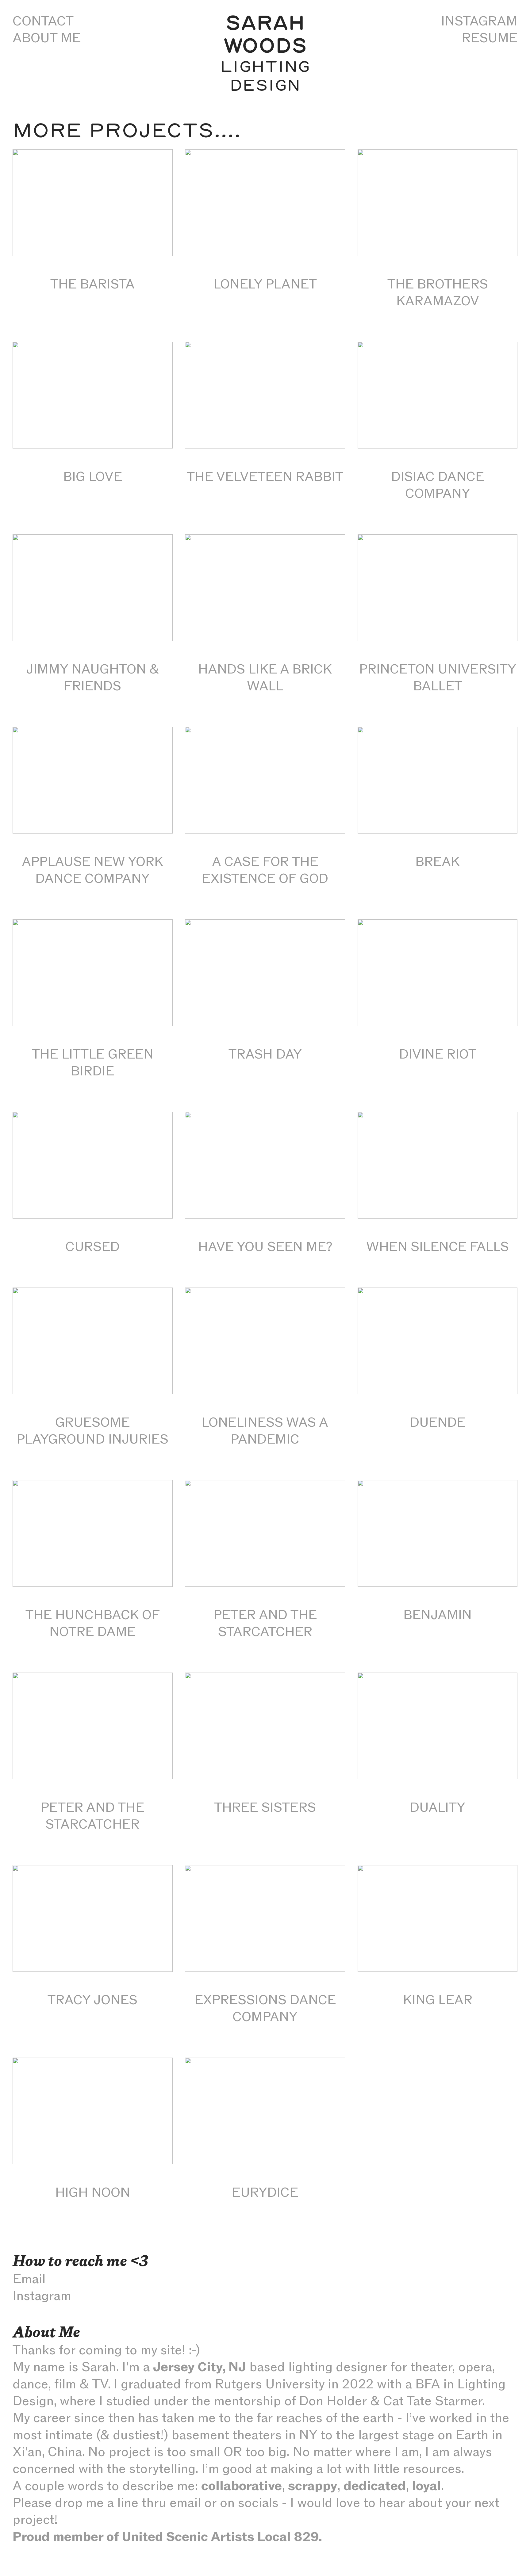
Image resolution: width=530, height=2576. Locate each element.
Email (29, 2279)
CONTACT (43, 21)
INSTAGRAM (479, 21)
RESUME (490, 38)
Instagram (42, 2296)
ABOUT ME (47, 38)
